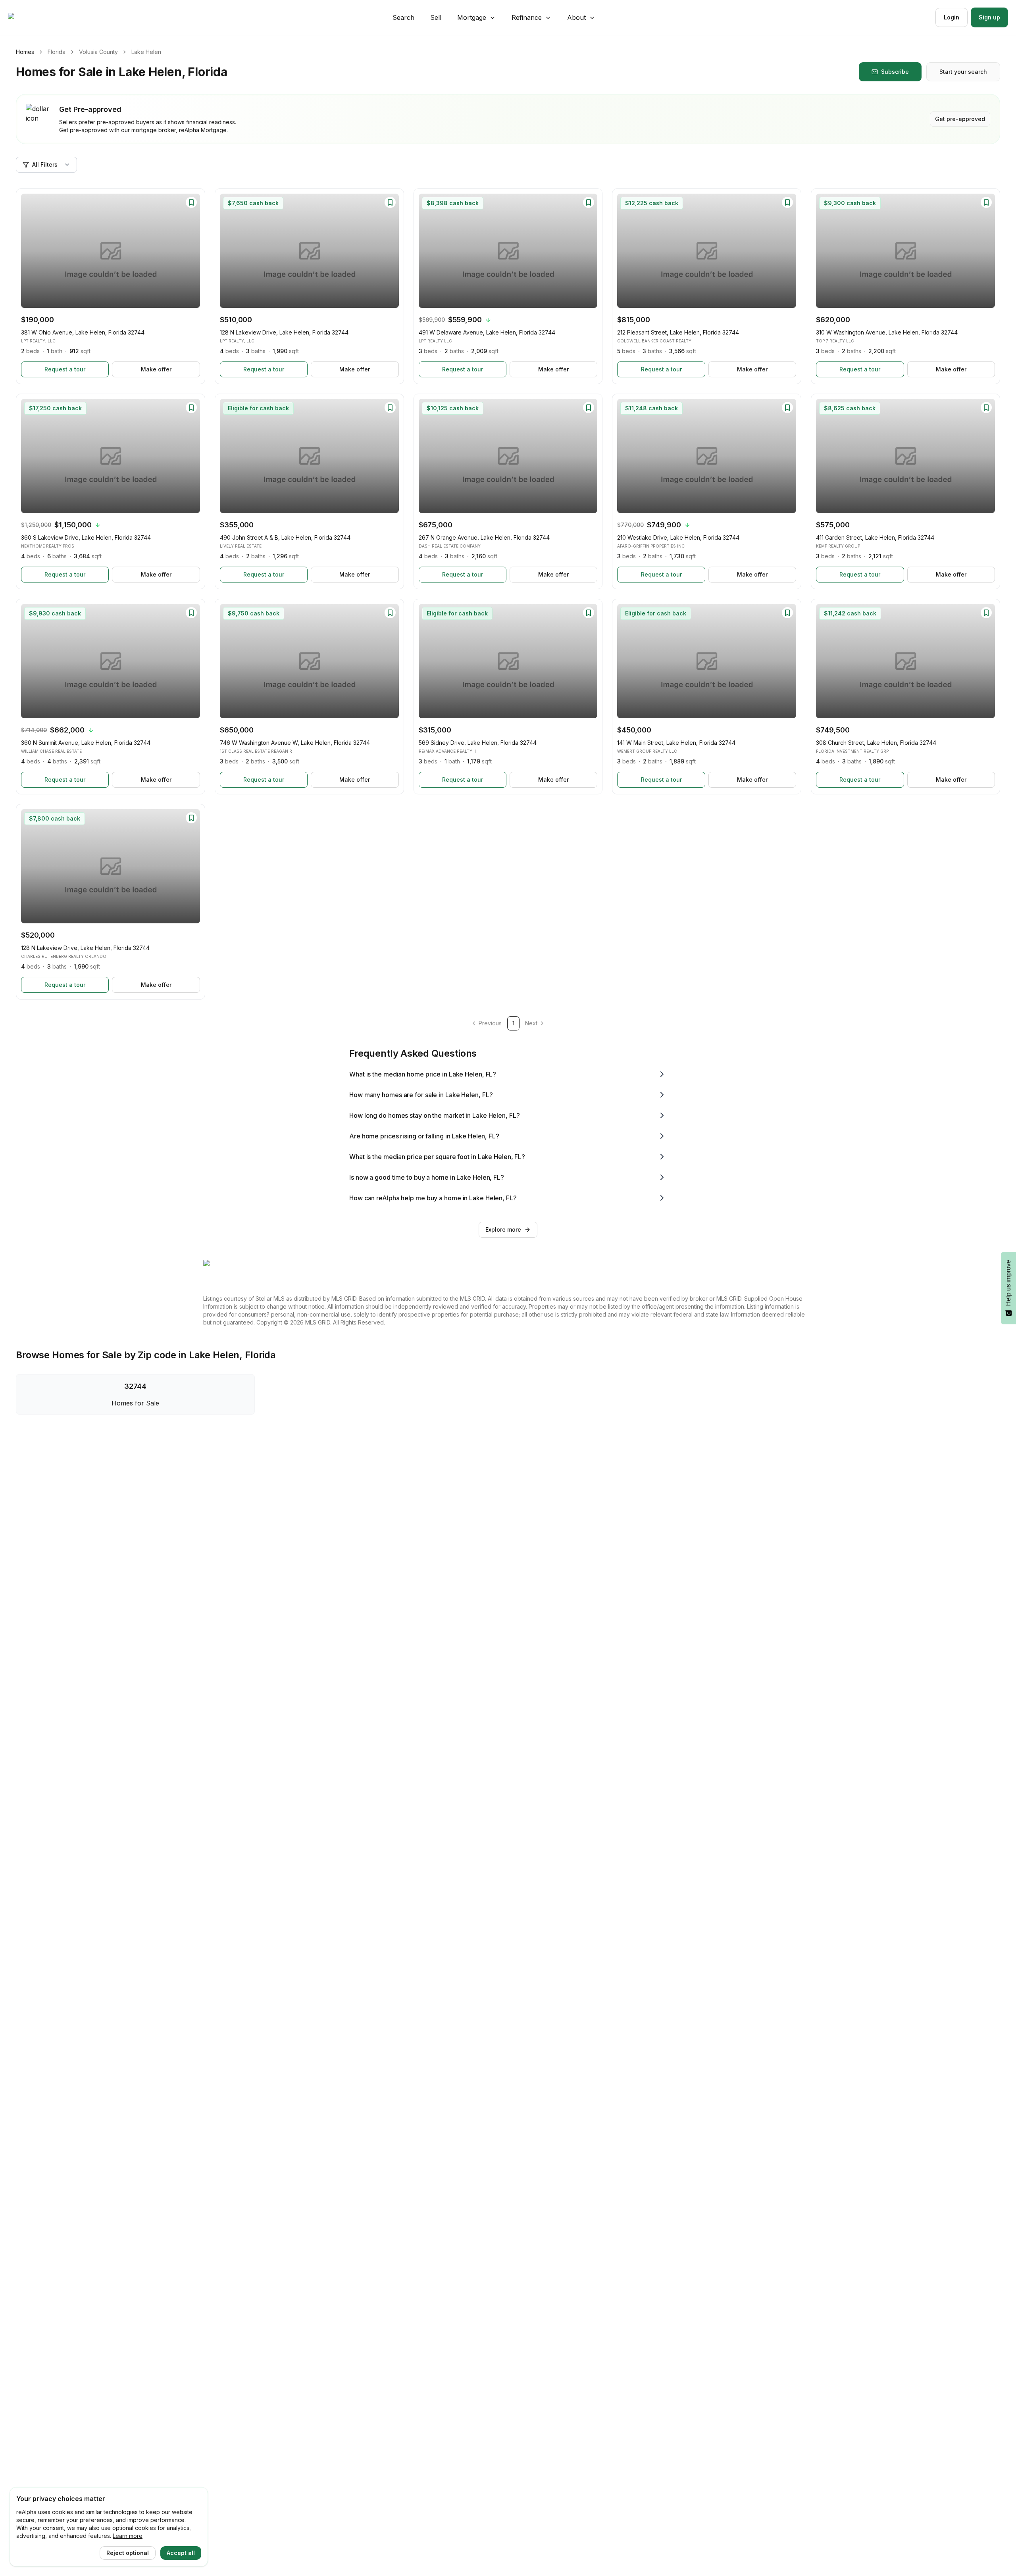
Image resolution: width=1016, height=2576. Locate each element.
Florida (57, 52)
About (576, 17)
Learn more (128, 2536)
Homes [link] (25, 52)
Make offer (156, 369)
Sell (436, 17)
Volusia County (98, 52)
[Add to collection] (191, 202)
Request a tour (65, 369)
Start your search (963, 72)
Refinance (527, 17)
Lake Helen (146, 52)
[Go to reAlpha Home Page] (30, 17)
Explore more (503, 1229)
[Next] (190, 251)
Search (403, 17)
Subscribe (895, 72)
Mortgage (472, 17)
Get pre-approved (960, 119)
